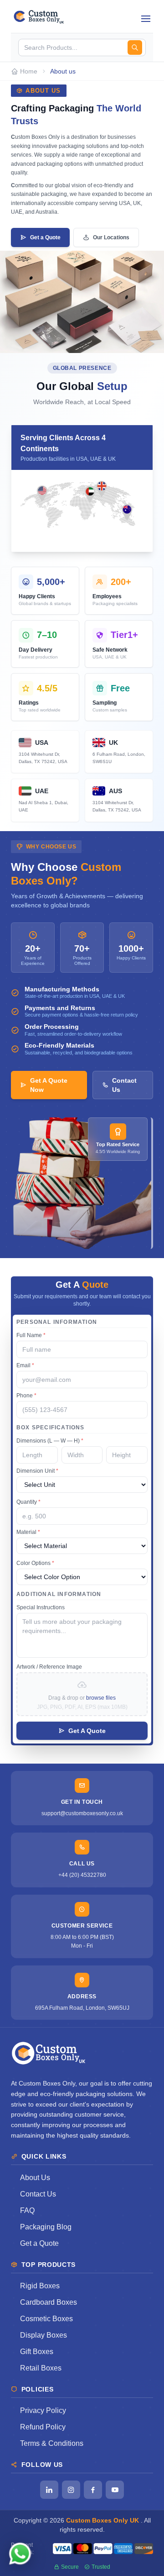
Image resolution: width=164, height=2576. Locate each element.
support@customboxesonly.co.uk (82, 1813)
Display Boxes (44, 2335)
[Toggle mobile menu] (146, 16)
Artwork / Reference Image (49, 1667)
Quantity (28, 1502)
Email (25, 1365)
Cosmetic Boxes (46, 2319)
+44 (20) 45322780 (82, 1875)
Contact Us (124, 1085)
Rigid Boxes (40, 2286)
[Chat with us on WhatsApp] (20, 2556)
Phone (26, 1396)
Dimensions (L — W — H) (50, 1441)
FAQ (27, 2210)
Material (28, 1532)
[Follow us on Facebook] (93, 2490)
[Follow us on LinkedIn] (49, 2490)
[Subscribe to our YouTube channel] (115, 2490)
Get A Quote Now (49, 1085)
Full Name (31, 1335)
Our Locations (111, 237)
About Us (35, 2178)
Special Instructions (41, 1607)
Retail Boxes (41, 2368)
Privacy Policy (43, 2410)
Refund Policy (43, 2427)
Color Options (35, 1563)
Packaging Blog (46, 2227)
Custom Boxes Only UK (103, 2520)
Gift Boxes (37, 2352)
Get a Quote (45, 237)
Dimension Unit (37, 1471)
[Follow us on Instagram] (71, 2490)
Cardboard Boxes (49, 2302)
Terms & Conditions (52, 2443)
